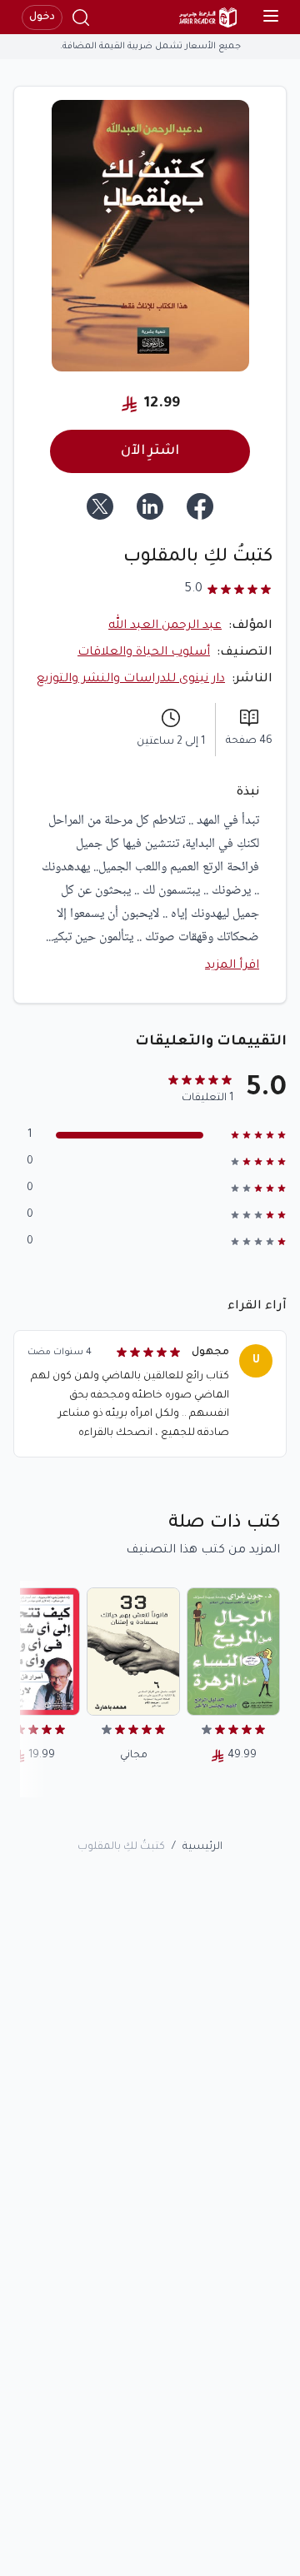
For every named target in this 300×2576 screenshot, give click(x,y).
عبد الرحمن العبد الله (165, 626)
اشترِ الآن (150, 451)
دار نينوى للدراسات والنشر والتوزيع (131, 680)
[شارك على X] (100, 506)
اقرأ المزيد (232, 966)
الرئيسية (202, 1847)
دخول (42, 17)
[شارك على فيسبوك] (200, 506)
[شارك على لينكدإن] (150, 506)
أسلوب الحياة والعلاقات (144, 653)
